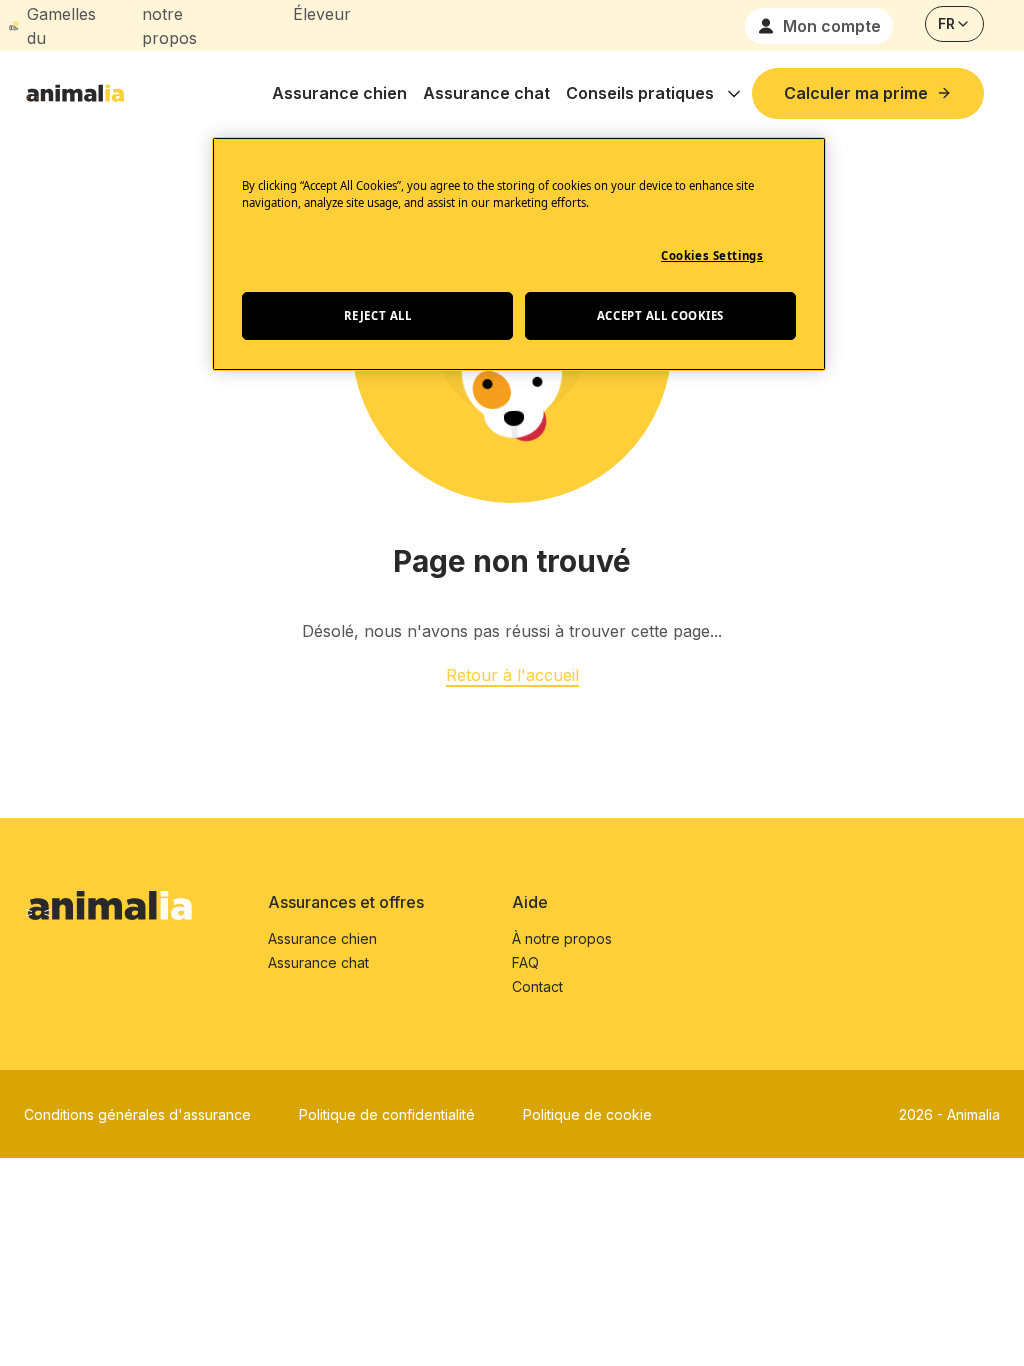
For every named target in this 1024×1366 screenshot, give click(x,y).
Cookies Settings (712, 255)
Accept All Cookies (660, 315)
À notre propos (562, 938)
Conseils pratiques (640, 93)
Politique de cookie (587, 1114)
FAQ (525, 962)
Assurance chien (339, 93)
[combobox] (954, 24)
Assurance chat (486, 93)
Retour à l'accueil (512, 675)
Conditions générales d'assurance (137, 1114)
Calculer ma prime (856, 93)
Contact (537, 986)
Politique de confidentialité (387, 1114)
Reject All (378, 315)
